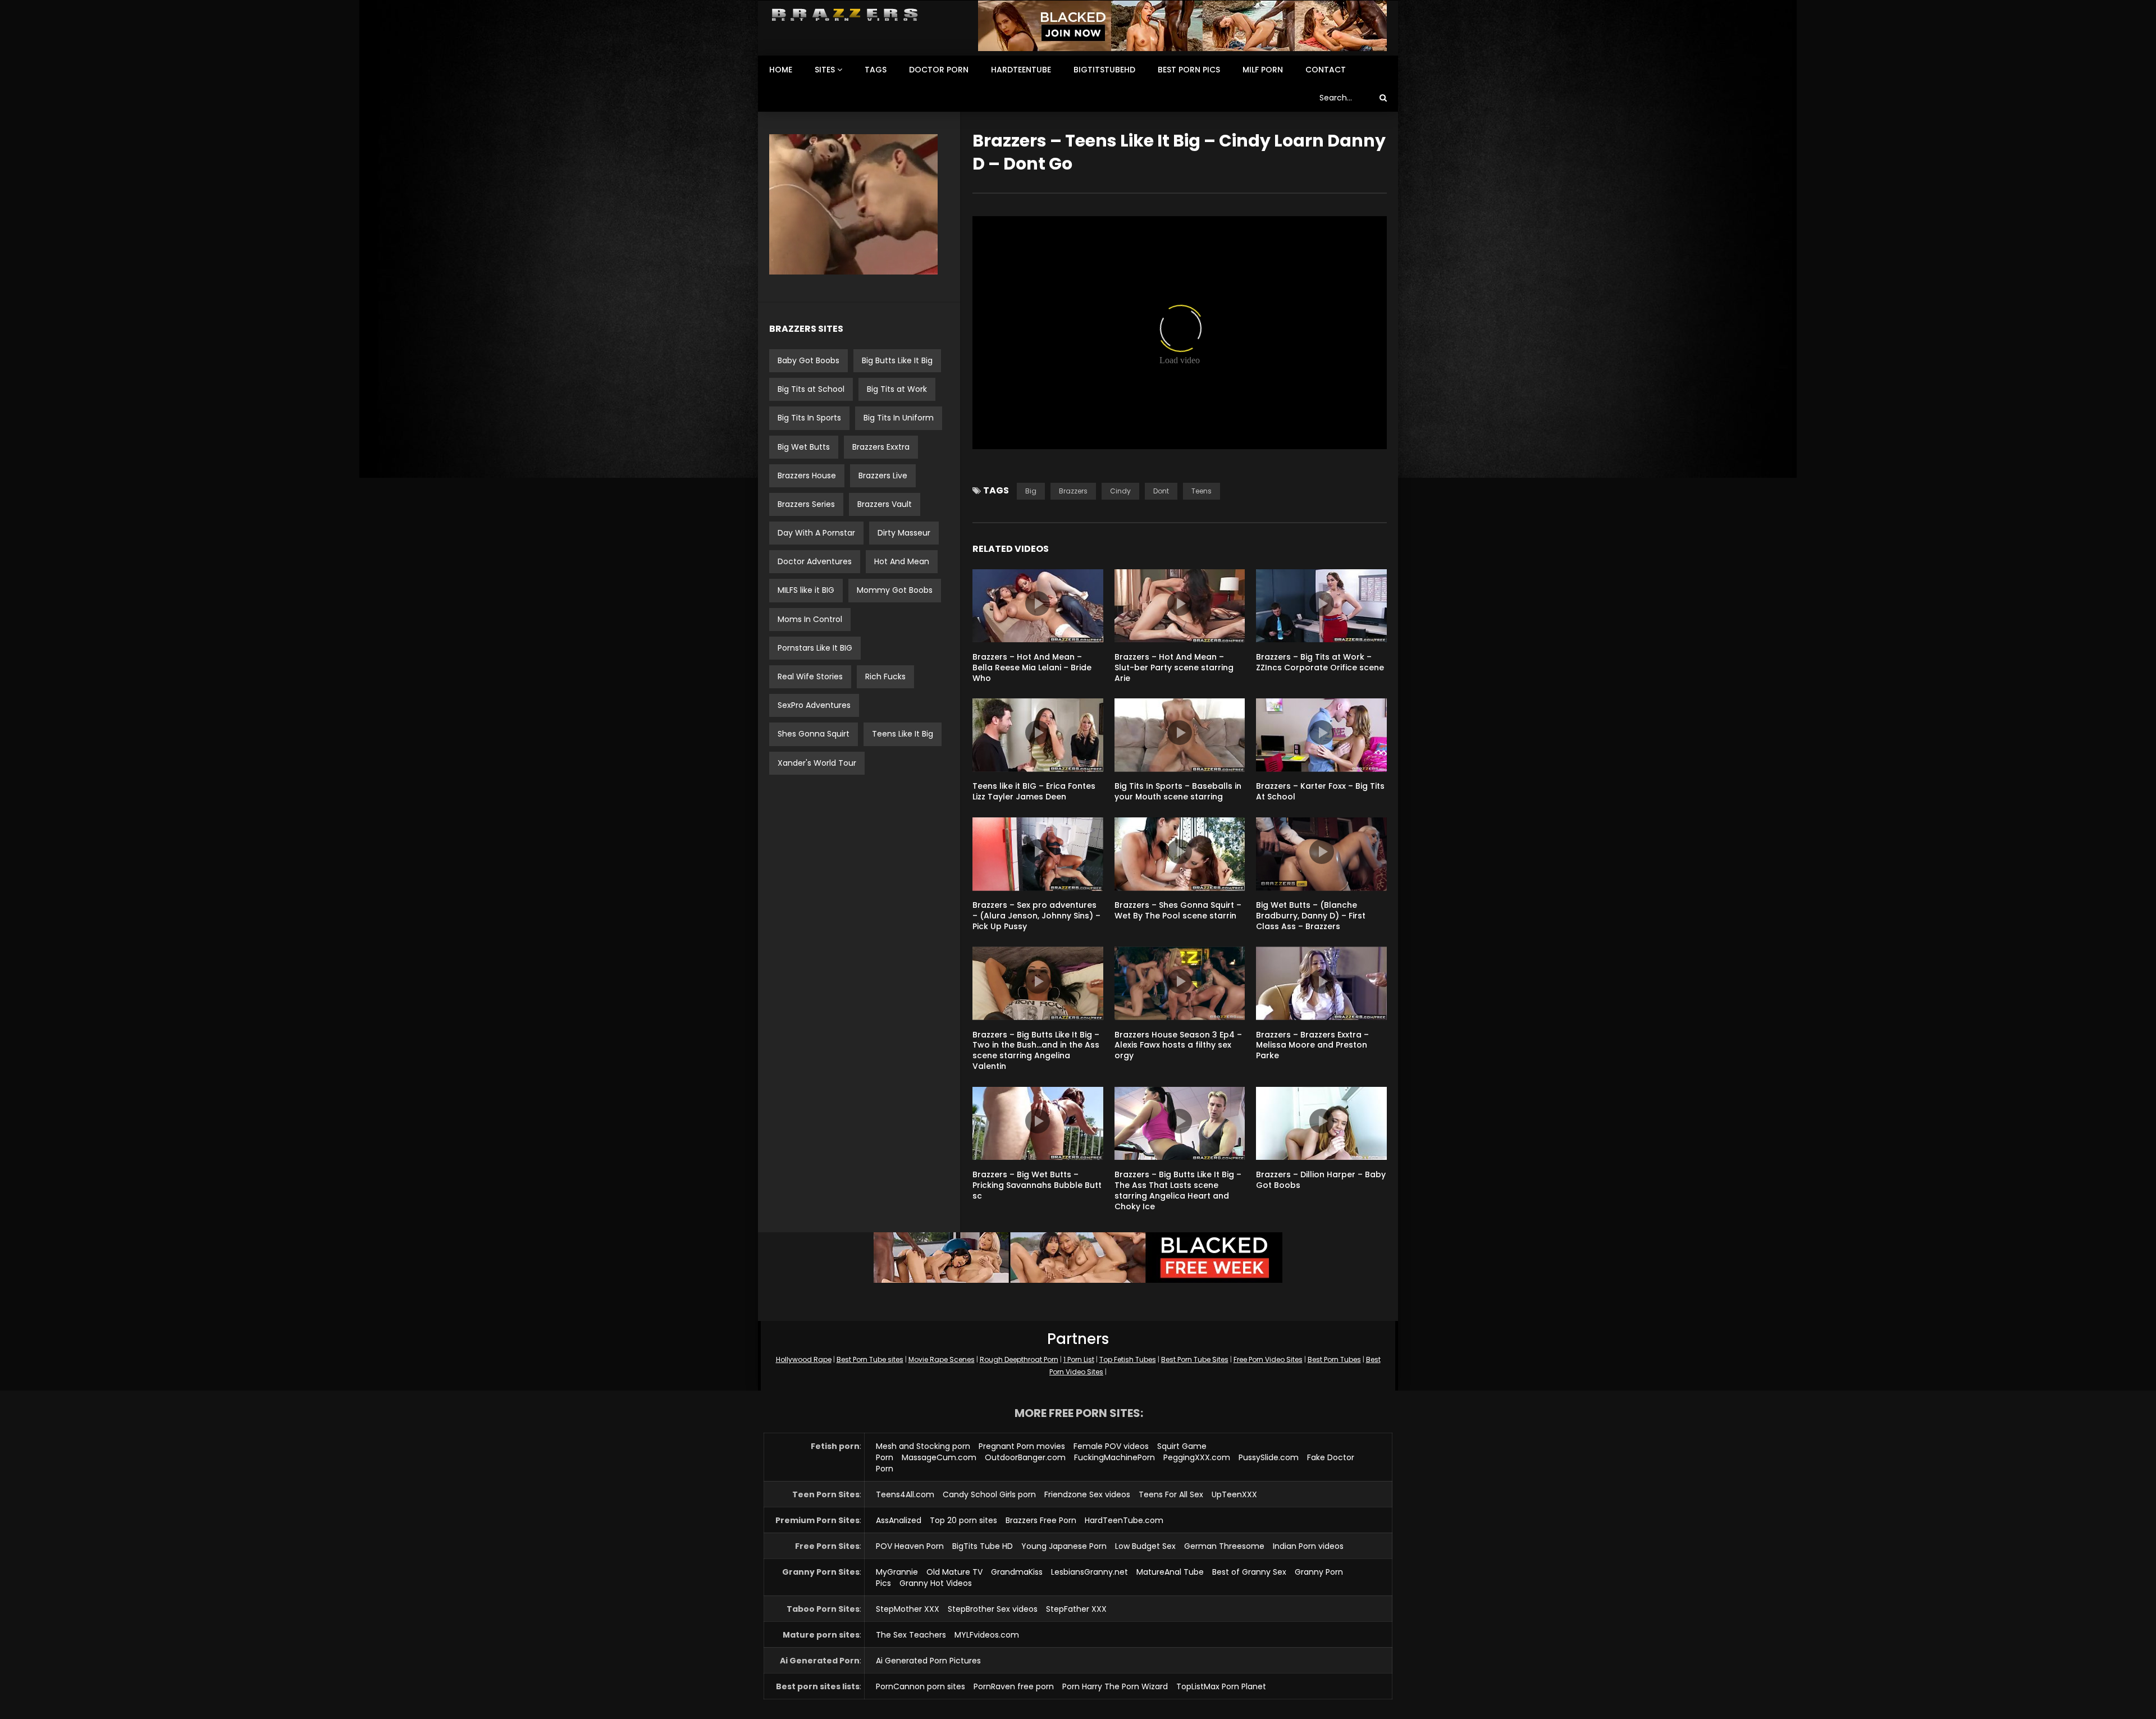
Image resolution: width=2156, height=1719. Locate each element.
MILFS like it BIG (806, 590)
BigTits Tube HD (983, 1546)
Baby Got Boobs (808, 360)
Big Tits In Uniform (899, 418)
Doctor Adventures (815, 561)
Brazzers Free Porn (1041, 1520)
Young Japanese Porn (1064, 1546)
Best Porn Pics (1189, 70)
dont (1161, 491)
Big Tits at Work (897, 389)
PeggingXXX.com (1197, 1457)
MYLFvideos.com (987, 1635)
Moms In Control (810, 619)
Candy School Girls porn (989, 1494)
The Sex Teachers (911, 1635)
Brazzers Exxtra (881, 447)
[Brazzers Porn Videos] (845, 15)
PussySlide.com (1269, 1457)
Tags (876, 70)
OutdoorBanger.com (1025, 1457)
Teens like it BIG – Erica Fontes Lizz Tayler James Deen (1034, 791)
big (1031, 491)
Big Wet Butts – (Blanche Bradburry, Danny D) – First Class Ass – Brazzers (1311, 916)
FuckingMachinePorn (1114, 1457)
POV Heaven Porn (910, 1546)
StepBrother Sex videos (993, 1609)
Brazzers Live (883, 476)
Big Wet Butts (804, 447)
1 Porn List (1079, 1359)
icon (1038, 604)
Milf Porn (1263, 70)
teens (1202, 491)
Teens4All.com (905, 1494)
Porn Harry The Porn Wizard (1115, 1686)
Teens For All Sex (1171, 1494)
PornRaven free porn (1014, 1686)
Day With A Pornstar (816, 533)
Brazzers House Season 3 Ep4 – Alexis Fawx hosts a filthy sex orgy (1178, 1045)
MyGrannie (897, 1572)
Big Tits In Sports (809, 418)
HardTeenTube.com (1124, 1520)
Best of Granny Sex (1249, 1572)
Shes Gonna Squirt (814, 734)
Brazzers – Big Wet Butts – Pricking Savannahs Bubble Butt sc (1037, 1185)
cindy (1120, 491)
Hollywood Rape (804, 1359)
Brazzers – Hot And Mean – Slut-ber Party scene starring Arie (1174, 668)
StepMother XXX (908, 1609)
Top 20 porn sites (963, 1520)
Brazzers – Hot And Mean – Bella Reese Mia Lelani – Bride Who (1032, 668)
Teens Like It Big (903, 734)
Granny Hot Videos (936, 1583)
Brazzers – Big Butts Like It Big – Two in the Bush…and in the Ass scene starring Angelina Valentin (1036, 1051)
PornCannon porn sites (921, 1686)
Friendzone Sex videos (1087, 1494)
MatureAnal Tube (1170, 1572)
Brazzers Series (806, 504)
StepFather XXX (1076, 1609)
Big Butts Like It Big (897, 360)
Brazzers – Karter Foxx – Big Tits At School (1320, 791)
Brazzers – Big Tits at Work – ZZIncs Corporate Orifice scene (1320, 662)
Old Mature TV (954, 1572)
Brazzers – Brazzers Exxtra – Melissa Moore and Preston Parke (1312, 1045)
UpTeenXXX (1234, 1494)
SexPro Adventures (814, 705)
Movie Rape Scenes (942, 1359)
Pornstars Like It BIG (815, 648)
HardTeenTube (1021, 70)
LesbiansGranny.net (1090, 1572)
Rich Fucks (885, 676)
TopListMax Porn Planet (1221, 1686)
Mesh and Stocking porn (923, 1446)
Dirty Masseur (904, 533)
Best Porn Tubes (1334, 1359)
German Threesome (1224, 1546)
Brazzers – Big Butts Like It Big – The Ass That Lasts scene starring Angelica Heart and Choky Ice (1178, 1190)
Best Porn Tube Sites (1195, 1359)
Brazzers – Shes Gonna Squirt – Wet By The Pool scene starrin (1178, 910)
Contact (1326, 70)
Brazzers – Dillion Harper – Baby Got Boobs (1321, 1180)
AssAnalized (899, 1520)
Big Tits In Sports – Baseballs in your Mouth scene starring (1178, 791)
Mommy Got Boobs (895, 590)
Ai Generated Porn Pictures (928, 1661)
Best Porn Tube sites (870, 1359)
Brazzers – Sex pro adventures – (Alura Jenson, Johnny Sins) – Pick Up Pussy (1036, 916)
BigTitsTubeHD (1104, 70)
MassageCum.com (939, 1457)
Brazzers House (807, 476)
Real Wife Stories (810, 676)
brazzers (1073, 491)
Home (781, 70)
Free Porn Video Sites (1268, 1359)
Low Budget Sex (1145, 1546)
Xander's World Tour (817, 763)
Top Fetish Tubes (1128, 1359)
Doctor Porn (939, 70)
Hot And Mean (902, 561)
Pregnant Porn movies (1022, 1446)
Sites (825, 70)
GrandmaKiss (1017, 1572)
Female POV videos (1111, 1446)
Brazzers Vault (885, 504)
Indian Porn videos (1308, 1546)
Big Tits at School (811, 389)
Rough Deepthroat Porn (1019, 1359)
